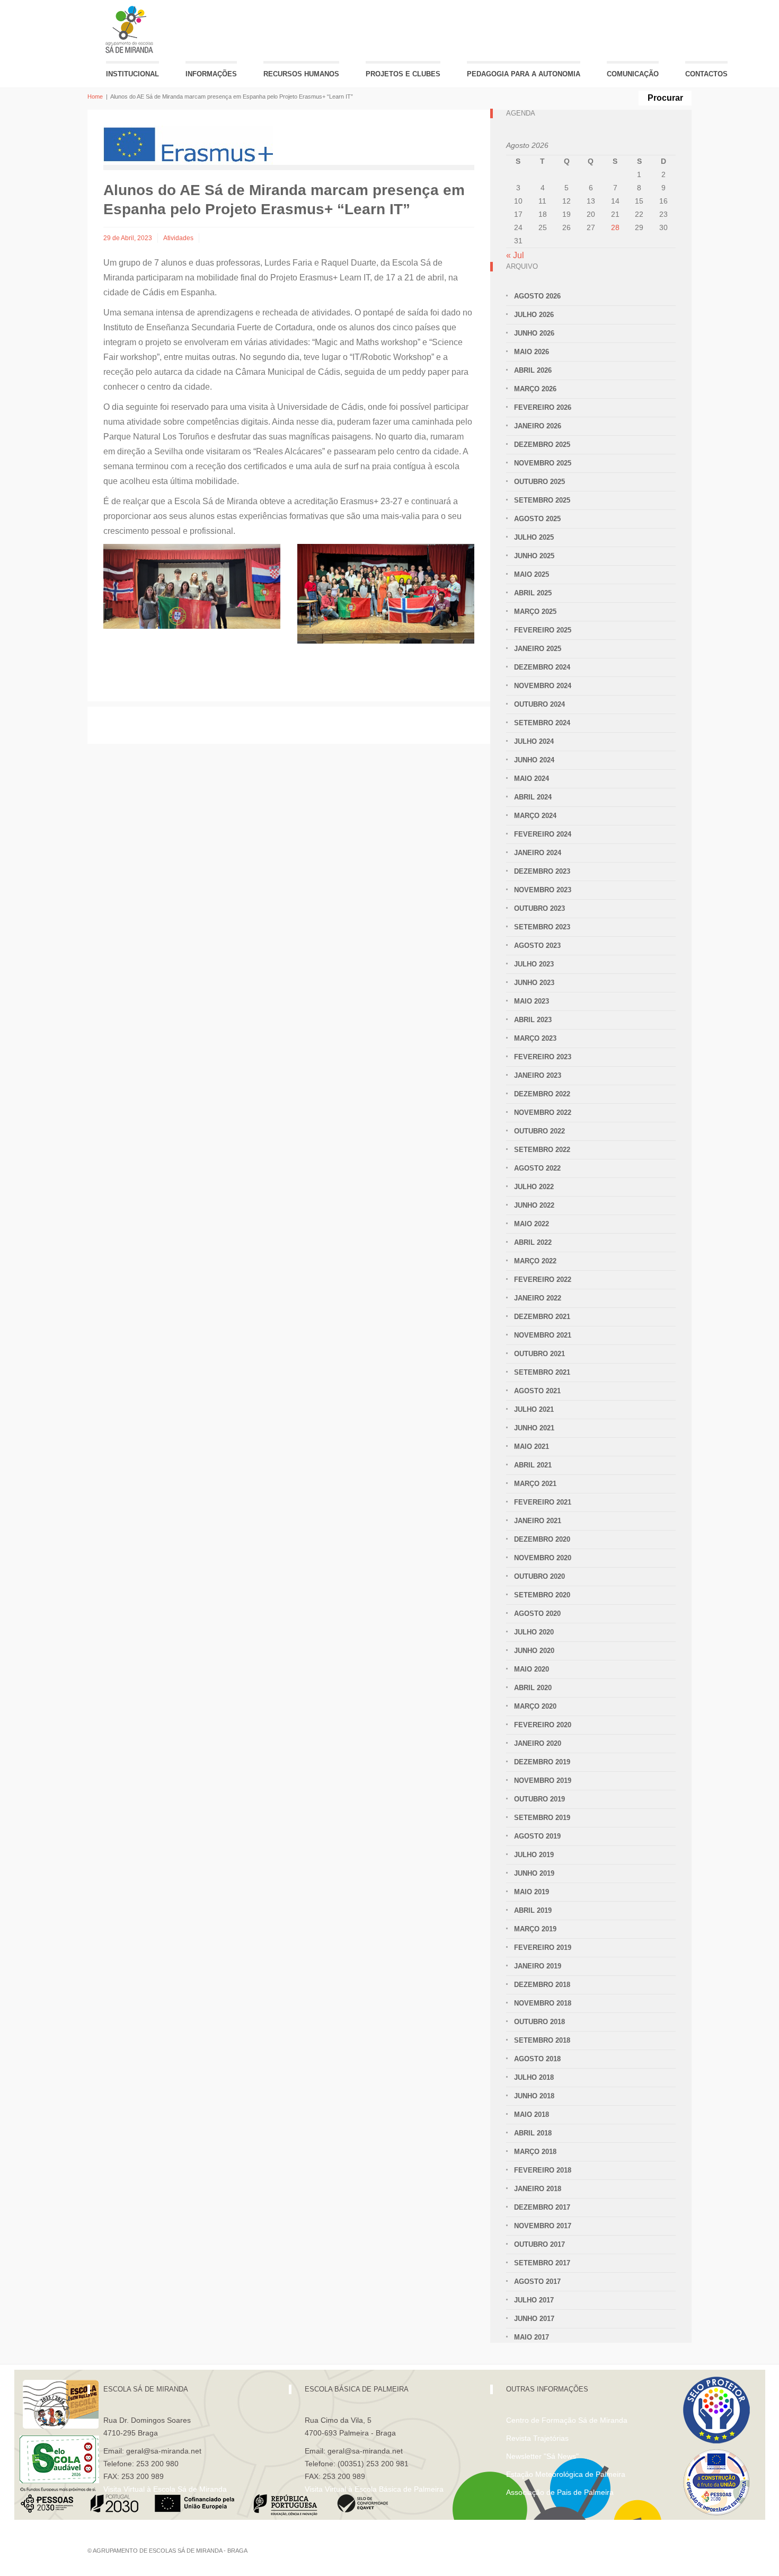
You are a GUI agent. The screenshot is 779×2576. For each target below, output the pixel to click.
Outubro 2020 (539, 1576)
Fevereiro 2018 (543, 2170)
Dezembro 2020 (542, 1539)
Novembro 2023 (543, 890)
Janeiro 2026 (538, 426)
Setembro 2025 (542, 500)
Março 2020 (535, 1706)
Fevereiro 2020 (543, 1725)
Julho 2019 (534, 1855)
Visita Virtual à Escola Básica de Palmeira (374, 2489)
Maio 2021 (532, 1447)
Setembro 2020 (542, 1595)
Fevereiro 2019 (543, 1948)
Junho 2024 (534, 760)
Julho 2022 (534, 1187)
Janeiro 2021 (538, 1521)
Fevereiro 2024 (543, 834)
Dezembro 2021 (542, 1317)
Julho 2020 (534, 1632)
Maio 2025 (532, 574)
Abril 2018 (533, 2133)
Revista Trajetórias (537, 2438)
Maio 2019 (532, 1892)
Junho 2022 (534, 1205)
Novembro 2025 (543, 463)
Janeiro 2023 (538, 1075)
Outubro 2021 (539, 1354)
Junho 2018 (534, 2096)
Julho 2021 (534, 1409)
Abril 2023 (533, 1020)
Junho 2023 (534, 983)
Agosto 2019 (537, 1836)
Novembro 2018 (543, 2003)
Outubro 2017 (539, 2244)
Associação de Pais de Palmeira (560, 2492)
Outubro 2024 (539, 704)
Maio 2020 (532, 1669)
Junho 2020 (534, 1651)
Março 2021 (535, 1484)
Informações (211, 74)
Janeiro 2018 (538, 2189)
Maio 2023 (532, 1001)
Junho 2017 (534, 2319)
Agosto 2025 (537, 519)
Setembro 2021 (542, 1372)
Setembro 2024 (542, 723)
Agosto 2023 (537, 946)
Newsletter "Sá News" (542, 2456)
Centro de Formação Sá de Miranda (567, 2420)
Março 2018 (535, 2152)
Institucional (132, 74)
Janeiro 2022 (538, 1298)
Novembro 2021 (543, 1335)
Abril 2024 (533, 797)
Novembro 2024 (543, 686)
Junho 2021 (534, 1428)
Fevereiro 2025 (543, 630)
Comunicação (633, 74)
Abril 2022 (533, 1242)
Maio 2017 (532, 2337)
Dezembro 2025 (542, 445)
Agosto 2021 (537, 1391)
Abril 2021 (533, 1465)
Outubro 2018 (539, 2022)
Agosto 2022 (537, 1168)
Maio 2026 (532, 352)
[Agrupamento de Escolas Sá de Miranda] (131, 29)
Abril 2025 (533, 593)
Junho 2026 (534, 333)
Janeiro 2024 (538, 853)
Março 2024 (535, 816)
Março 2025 (535, 612)
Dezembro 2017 (542, 2207)
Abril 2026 (533, 370)
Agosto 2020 (537, 1614)
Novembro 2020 (543, 1558)
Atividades (178, 238)
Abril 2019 (533, 1910)
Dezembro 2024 (542, 667)
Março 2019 (535, 1929)
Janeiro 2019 (538, 1966)
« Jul (515, 255)
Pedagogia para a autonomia (524, 74)
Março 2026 (535, 389)
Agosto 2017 (537, 2282)
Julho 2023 (534, 964)
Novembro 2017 (543, 2226)
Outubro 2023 (539, 908)
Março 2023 (535, 1038)
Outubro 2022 (539, 1131)
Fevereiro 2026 (543, 407)
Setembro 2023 (542, 927)
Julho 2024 (534, 741)
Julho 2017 (534, 2300)
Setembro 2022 (542, 1150)
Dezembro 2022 (542, 1094)
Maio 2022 (532, 1224)
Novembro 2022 (543, 1113)
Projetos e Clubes (403, 74)
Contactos (706, 74)
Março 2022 (535, 1261)
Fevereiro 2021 (543, 1502)
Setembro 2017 (542, 2263)
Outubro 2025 (539, 482)
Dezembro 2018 (542, 1985)
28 (615, 227)
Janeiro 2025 (538, 649)
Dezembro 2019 (542, 1762)
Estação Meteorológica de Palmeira (566, 2474)
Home (95, 96)
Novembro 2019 (543, 1781)
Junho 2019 (534, 1873)
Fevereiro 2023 (543, 1057)
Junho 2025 (534, 556)
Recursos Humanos (301, 74)
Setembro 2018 (542, 2040)
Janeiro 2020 (538, 1743)
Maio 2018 (532, 2115)
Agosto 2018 (537, 2059)
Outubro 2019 (539, 1799)
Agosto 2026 (537, 296)
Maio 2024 (532, 779)
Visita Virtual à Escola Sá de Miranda (165, 2489)
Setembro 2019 (542, 1818)
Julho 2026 (534, 315)
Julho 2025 (534, 537)
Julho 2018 (534, 2077)
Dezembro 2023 (542, 871)
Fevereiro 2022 (543, 1280)
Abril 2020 (533, 1688)
